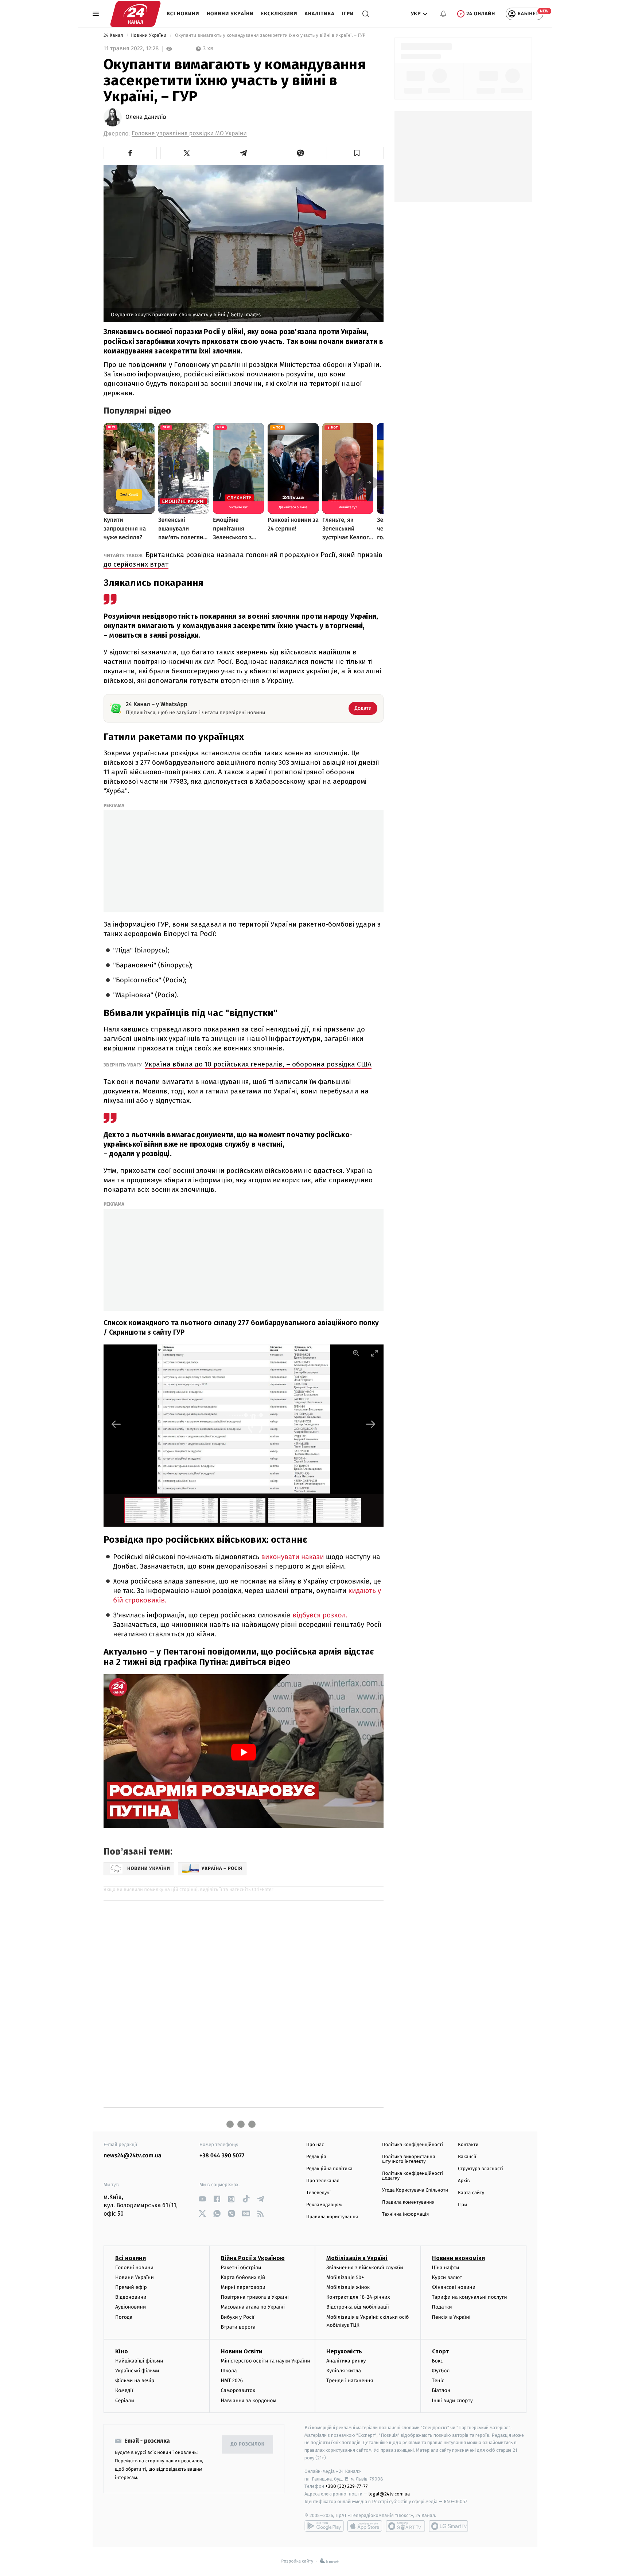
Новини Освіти (242, 2351)
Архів (464, 2181)
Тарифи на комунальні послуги (470, 2297)
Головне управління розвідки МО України (189, 134)
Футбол (441, 2371)
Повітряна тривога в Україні (255, 2297)
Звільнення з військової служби (365, 2268)
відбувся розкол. (320, 1615)
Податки (442, 2307)
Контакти (468, 2145)
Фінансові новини (454, 2287)
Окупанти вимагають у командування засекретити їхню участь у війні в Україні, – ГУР (270, 36)
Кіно (122, 2351)
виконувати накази (292, 1557)
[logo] (135, 14)
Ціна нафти (446, 2268)
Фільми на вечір (135, 2381)
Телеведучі (318, 2193)
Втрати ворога (238, 2327)
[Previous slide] (116, 1424)
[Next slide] (371, 1424)
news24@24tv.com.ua (133, 2156)
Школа (229, 2371)
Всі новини (183, 14)
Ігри (348, 14)
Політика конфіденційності (413, 2145)
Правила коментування (408, 2202)
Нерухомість (344, 2351)
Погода (124, 2317)
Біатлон (441, 2390)
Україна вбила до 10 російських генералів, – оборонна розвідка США (258, 1064)
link (202, 2199)
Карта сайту (471, 2193)
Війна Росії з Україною (253, 2258)
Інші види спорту (452, 2401)
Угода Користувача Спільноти (415, 2190)
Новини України (230, 14)
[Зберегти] (357, 153)
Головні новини (134, 2268)
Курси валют (447, 2277)
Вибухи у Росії (238, 2317)
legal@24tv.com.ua (389, 2494)
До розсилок (248, 2444)
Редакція (316, 2157)
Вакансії (467, 2157)
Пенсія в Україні (451, 2317)
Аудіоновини (131, 2307)
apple (365, 2526)
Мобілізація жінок (348, 2287)
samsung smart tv (448, 2526)
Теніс (438, 2381)
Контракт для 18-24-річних (358, 2297)
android (324, 2526)
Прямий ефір (131, 2287)
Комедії (124, 2390)
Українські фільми (137, 2371)
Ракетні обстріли (241, 2268)
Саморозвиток (238, 2390)
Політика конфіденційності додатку (413, 2176)
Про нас (315, 2145)
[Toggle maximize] (374, 1353)
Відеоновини (131, 2297)
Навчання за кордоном (249, 2401)
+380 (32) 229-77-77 (347, 2486)
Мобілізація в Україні (357, 2258)
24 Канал (114, 36)
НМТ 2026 (232, 2381)
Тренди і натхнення (350, 2381)
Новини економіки (458, 2258)
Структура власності (481, 2169)
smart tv (405, 2526)
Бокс (437, 2361)
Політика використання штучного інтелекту (409, 2159)
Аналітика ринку (346, 2361)
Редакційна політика (329, 2169)
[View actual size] (356, 1353)
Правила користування (332, 2217)
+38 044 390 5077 (222, 2156)
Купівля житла (344, 2371)
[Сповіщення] (443, 14)
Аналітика (320, 14)
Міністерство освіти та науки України (266, 2361)
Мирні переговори (243, 2287)
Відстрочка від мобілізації (358, 2307)
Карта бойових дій (243, 2277)
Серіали (125, 2401)
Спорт (440, 2351)
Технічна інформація (405, 2214)
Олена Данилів (146, 117)
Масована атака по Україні (253, 2307)
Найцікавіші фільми (139, 2361)
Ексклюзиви (279, 14)
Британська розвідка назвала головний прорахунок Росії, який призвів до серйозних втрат (243, 559)
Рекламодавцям (324, 2205)
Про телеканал (323, 2181)
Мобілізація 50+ (345, 2277)
